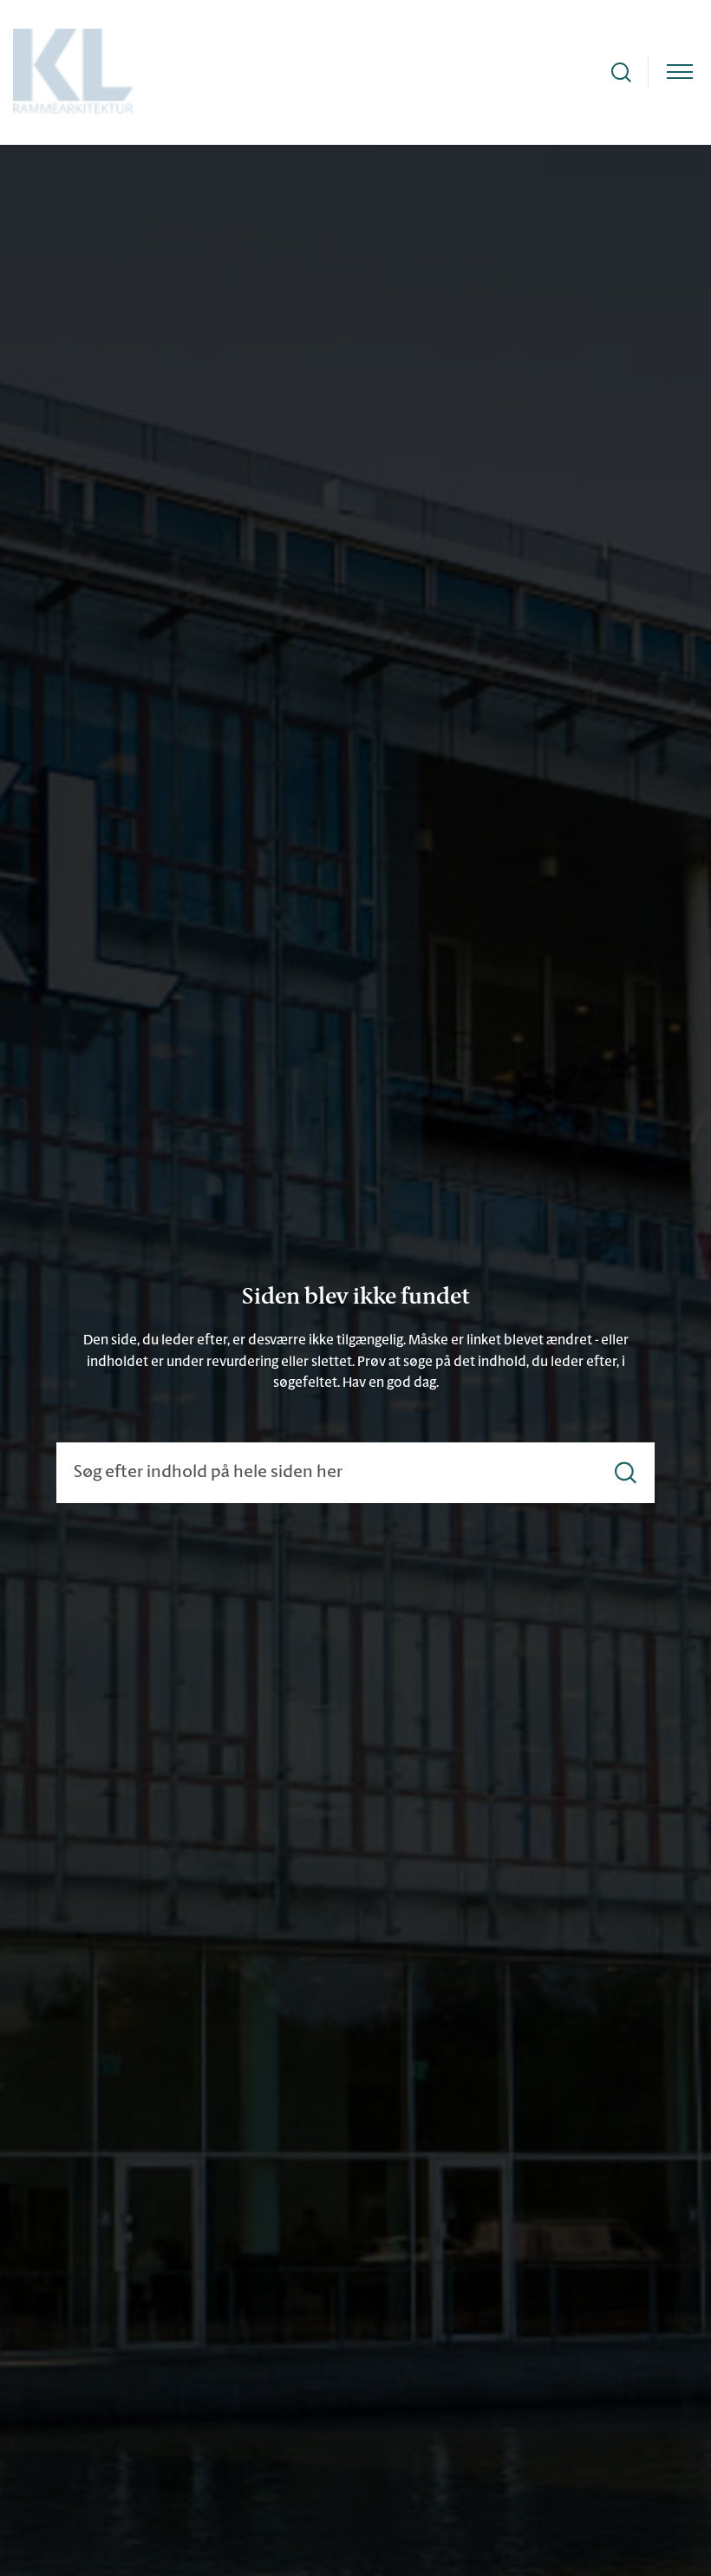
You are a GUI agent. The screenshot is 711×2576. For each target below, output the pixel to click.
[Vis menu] (680, 72)
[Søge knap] (621, 72)
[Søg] (626, 1473)
